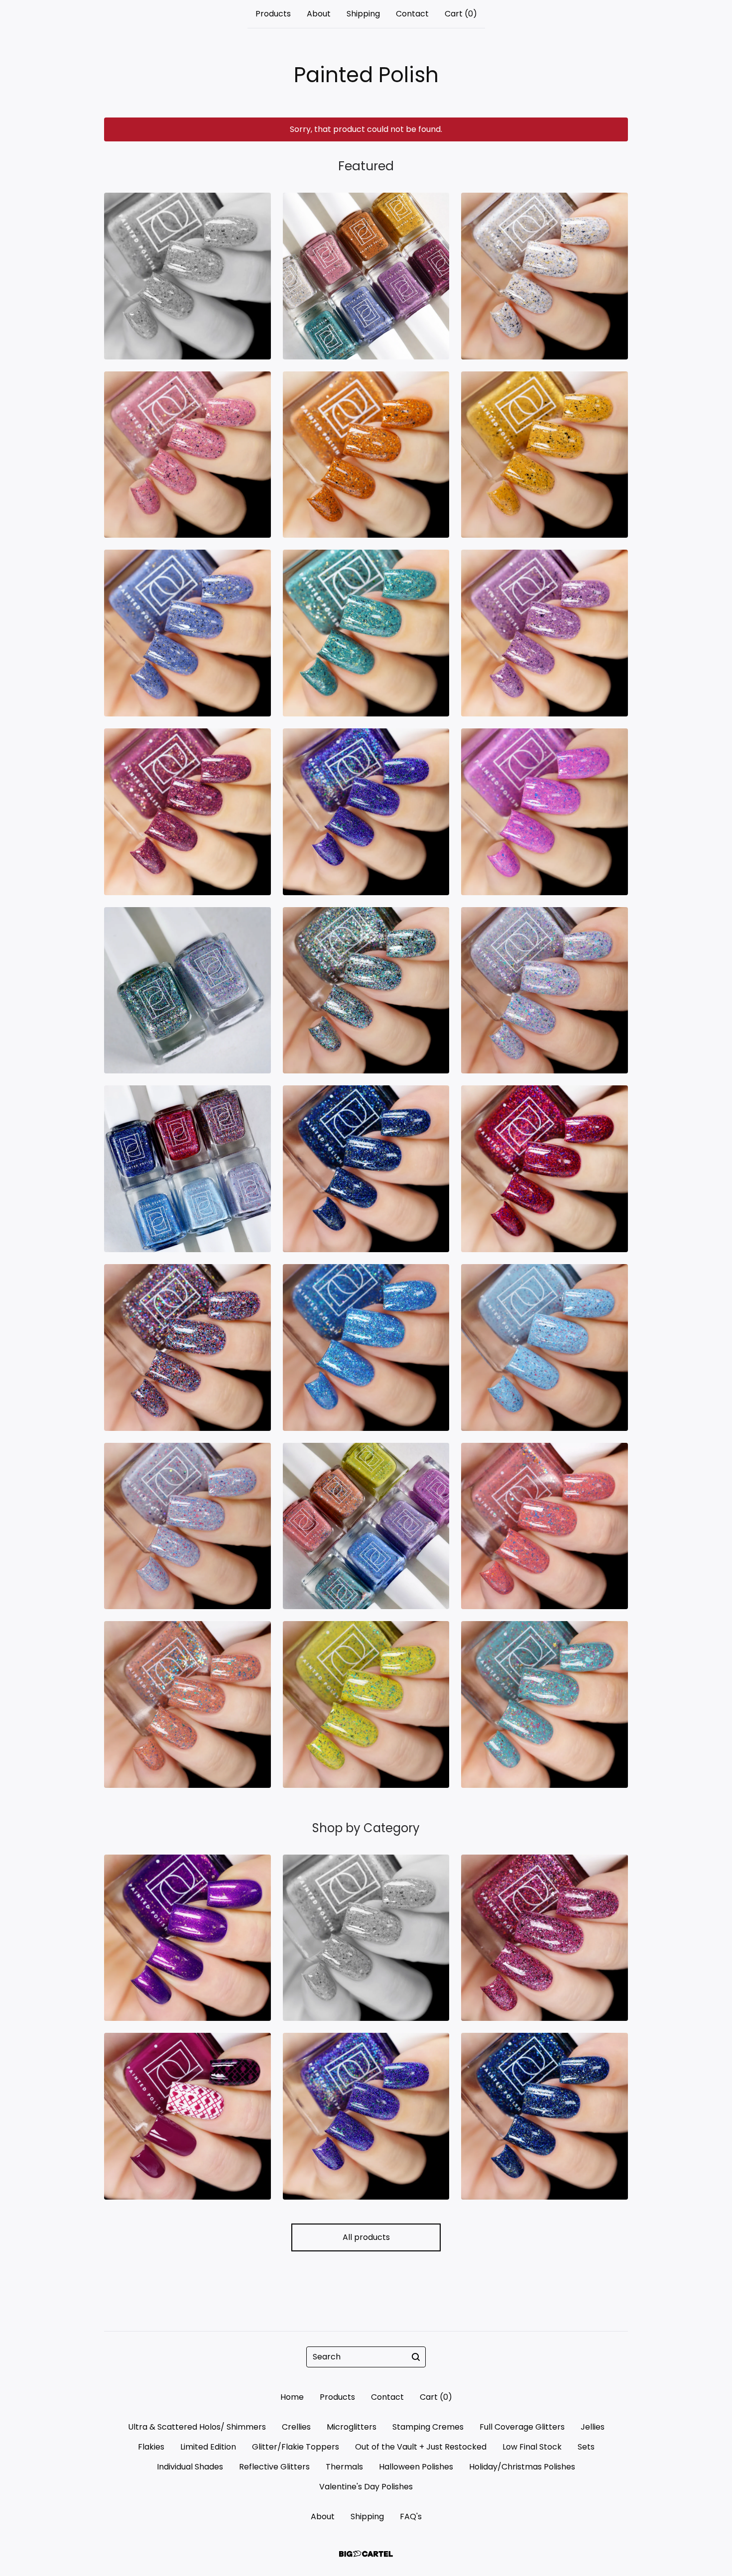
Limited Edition (208, 2447)
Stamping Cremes (428, 2427)
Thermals (344, 2467)
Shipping (363, 14)
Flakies (151, 2447)
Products (273, 14)
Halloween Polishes (416, 2467)
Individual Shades (190, 2467)
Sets (586, 2447)
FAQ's (411, 2517)
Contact (412, 14)
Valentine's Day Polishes (366, 2487)
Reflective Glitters (274, 2467)
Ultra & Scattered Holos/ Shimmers (197, 2427)
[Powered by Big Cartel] (366, 2554)
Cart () (461, 14)
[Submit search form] (416, 2357)
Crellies (296, 2427)
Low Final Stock (532, 2447)
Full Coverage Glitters (522, 2427)
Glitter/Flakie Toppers (296, 2447)
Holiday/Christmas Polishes (522, 2467)
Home (292, 2397)
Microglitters (352, 2427)
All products (366, 2237)
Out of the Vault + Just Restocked (421, 2447)
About (319, 14)
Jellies (593, 2427)
